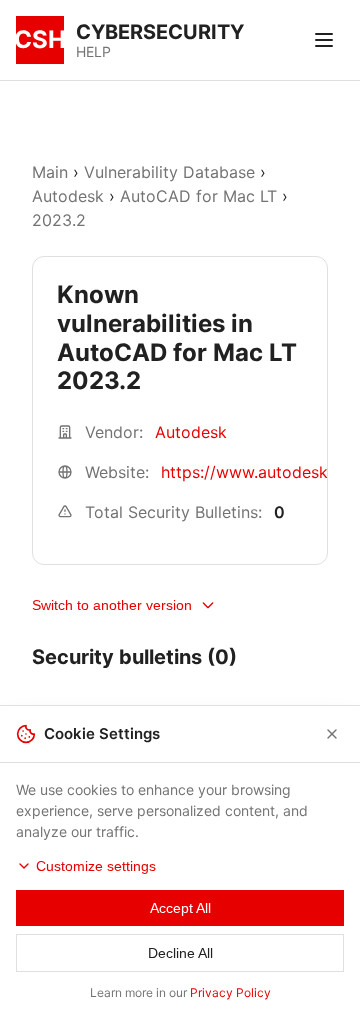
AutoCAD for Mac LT (198, 196)
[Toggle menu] (324, 40)
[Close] (332, 734)
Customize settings (96, 866)
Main (50, 172)
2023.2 (59, 220)
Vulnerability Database (169, 172)
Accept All (180, 908)
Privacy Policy (230, 992)
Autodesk (68, 196)
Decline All (180, 953)
